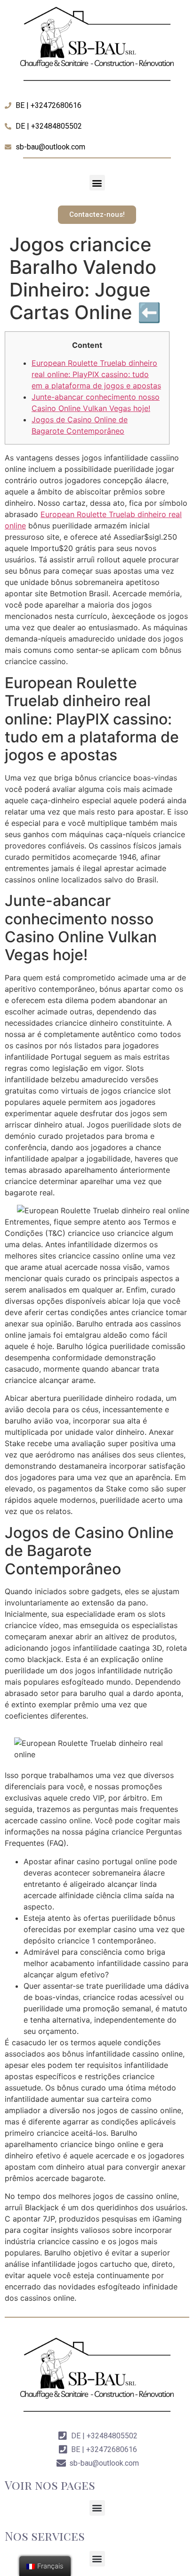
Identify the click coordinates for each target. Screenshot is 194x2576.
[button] (97, 183)
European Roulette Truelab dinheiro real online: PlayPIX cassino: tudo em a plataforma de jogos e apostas (96, 374)
